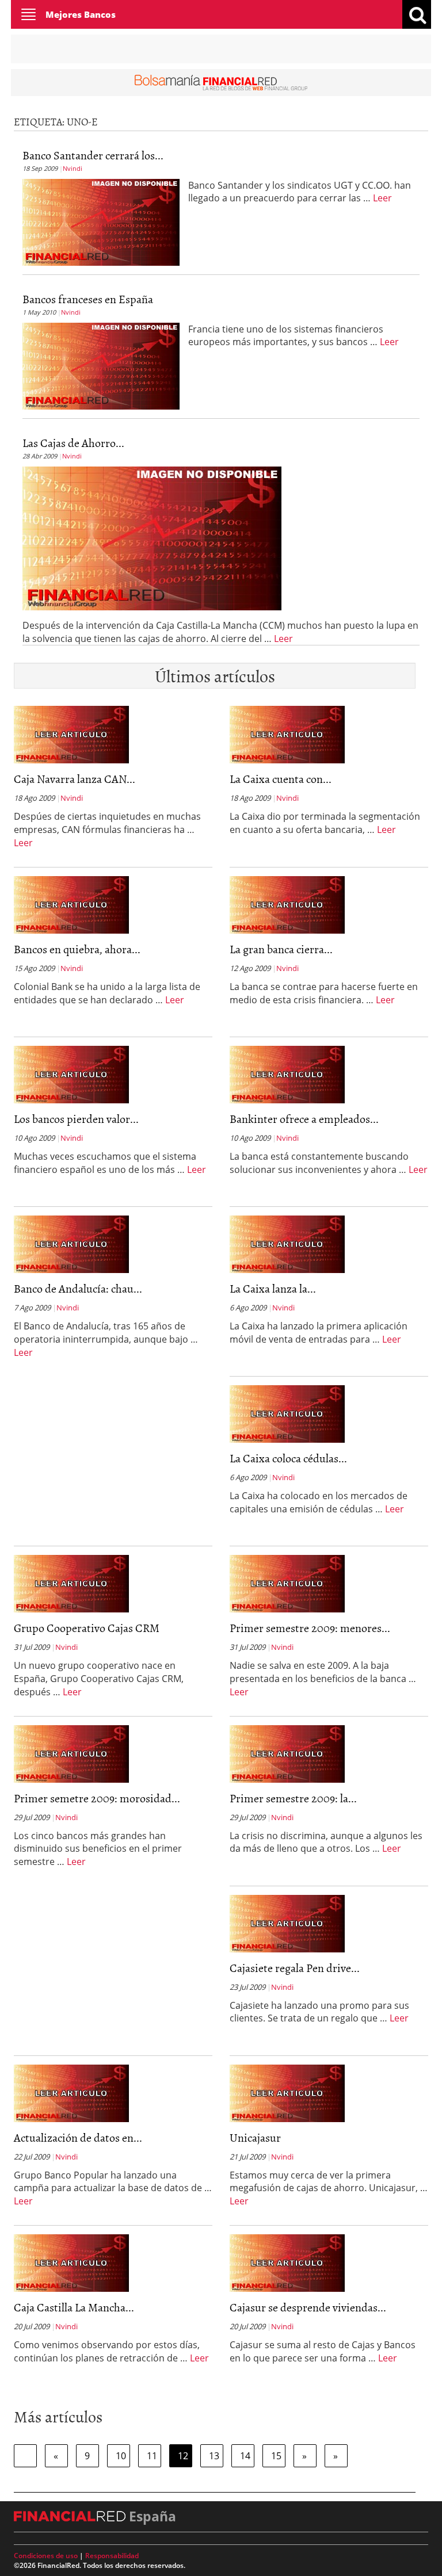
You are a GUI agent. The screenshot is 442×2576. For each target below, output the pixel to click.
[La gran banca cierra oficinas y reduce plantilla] (287, 904)
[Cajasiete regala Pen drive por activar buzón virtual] (287, 1923)
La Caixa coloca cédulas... (288, 1458)
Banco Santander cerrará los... (93, 155)
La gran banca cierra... (281, 949)
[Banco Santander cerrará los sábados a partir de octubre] (101, 221)
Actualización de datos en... (78, 2137)
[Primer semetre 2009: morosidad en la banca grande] (71, 1753)
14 (245, 2456)
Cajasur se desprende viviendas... (308, 2307)
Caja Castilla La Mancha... (74, 2307)
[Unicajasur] (287, 2092)
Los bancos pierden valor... (76, 1118)
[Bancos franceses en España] (101, 365)
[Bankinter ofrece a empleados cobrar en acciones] (287, 1074)
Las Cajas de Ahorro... (73, 442)
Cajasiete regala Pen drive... (295, 1967)
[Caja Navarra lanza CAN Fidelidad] (71, 734)
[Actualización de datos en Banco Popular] (71, 2092)
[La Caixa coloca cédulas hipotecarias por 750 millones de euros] (287, 1413)
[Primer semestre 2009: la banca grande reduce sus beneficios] (287, 1753)
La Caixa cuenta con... (281, 778)
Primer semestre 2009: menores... (310, 1627)
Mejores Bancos (81, 14)
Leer (382, 198)
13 (214, 2456)
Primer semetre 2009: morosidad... (97, 1798)
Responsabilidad (112, 2556)
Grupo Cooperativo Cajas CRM (87, 1627)
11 (152, 2456)
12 (183, 2456)
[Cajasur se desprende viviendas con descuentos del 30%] (287, 2262)
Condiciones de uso (46, 2556)
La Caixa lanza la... (273, 1288)
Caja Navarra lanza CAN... (75, 778)
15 (276, 2456)
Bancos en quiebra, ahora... (77, 949)
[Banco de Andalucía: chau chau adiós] (71, 1244)
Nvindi (73, 168)
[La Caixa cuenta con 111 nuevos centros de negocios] (287, 734)
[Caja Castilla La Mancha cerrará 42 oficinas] (71, 2262)
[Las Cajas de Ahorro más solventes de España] (152, 537)
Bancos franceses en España (88, 299)
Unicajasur (255, 2137)
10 (121, 2456)
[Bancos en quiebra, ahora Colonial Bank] (71, 904)
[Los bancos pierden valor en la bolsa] (71, 1074)
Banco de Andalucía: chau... (78, 1288)
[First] (25, 2456)
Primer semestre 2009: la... (293, 1798)
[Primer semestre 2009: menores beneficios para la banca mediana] (287, 1583)
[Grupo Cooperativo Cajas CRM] (71, 1583)
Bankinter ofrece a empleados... (304, 1118)
